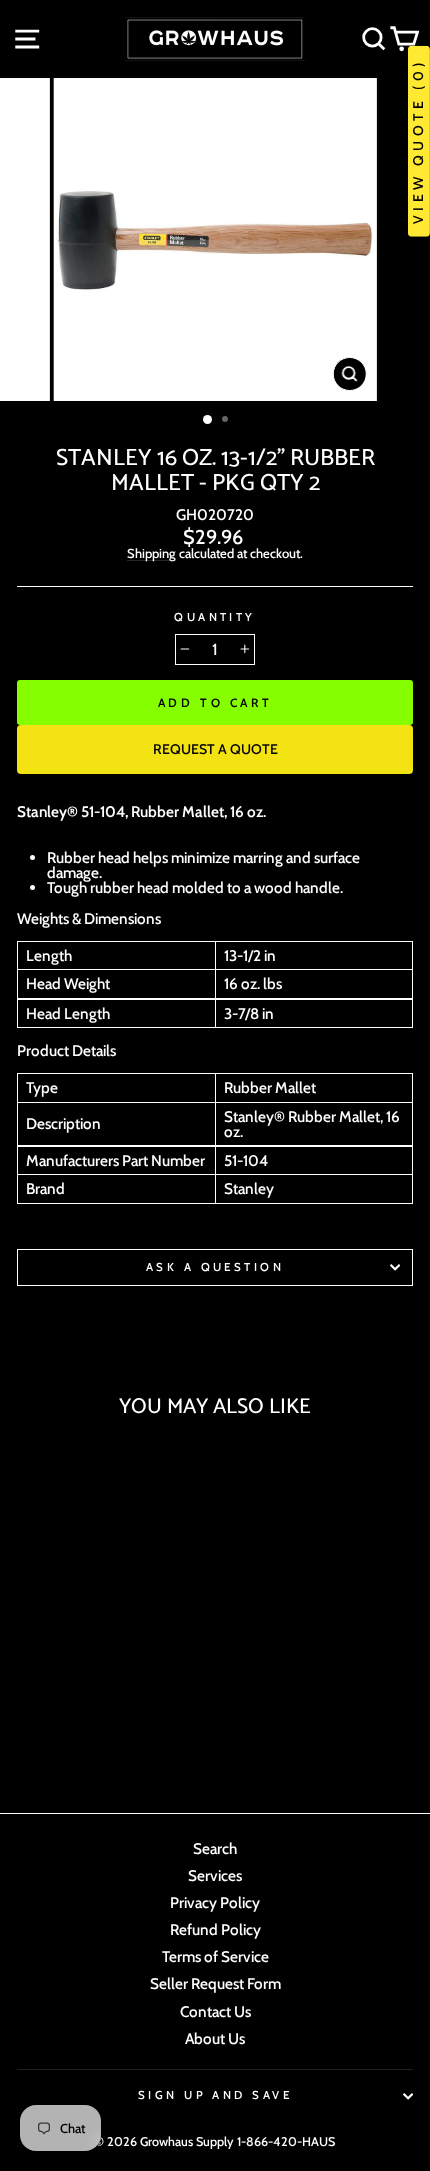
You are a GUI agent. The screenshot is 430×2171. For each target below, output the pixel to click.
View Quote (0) (418, 141)
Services (215, 1875)
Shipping (151, 554)
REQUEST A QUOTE (215, 749)
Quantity (215, 617)
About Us (215, 2038)
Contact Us (215, 2011)
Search (215, 1848)
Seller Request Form (215, 1983)
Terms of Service (215, 1956)
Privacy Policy (215, 1902)
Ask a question (215, 1267)
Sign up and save (215, 2095)
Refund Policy (215, 1929)
